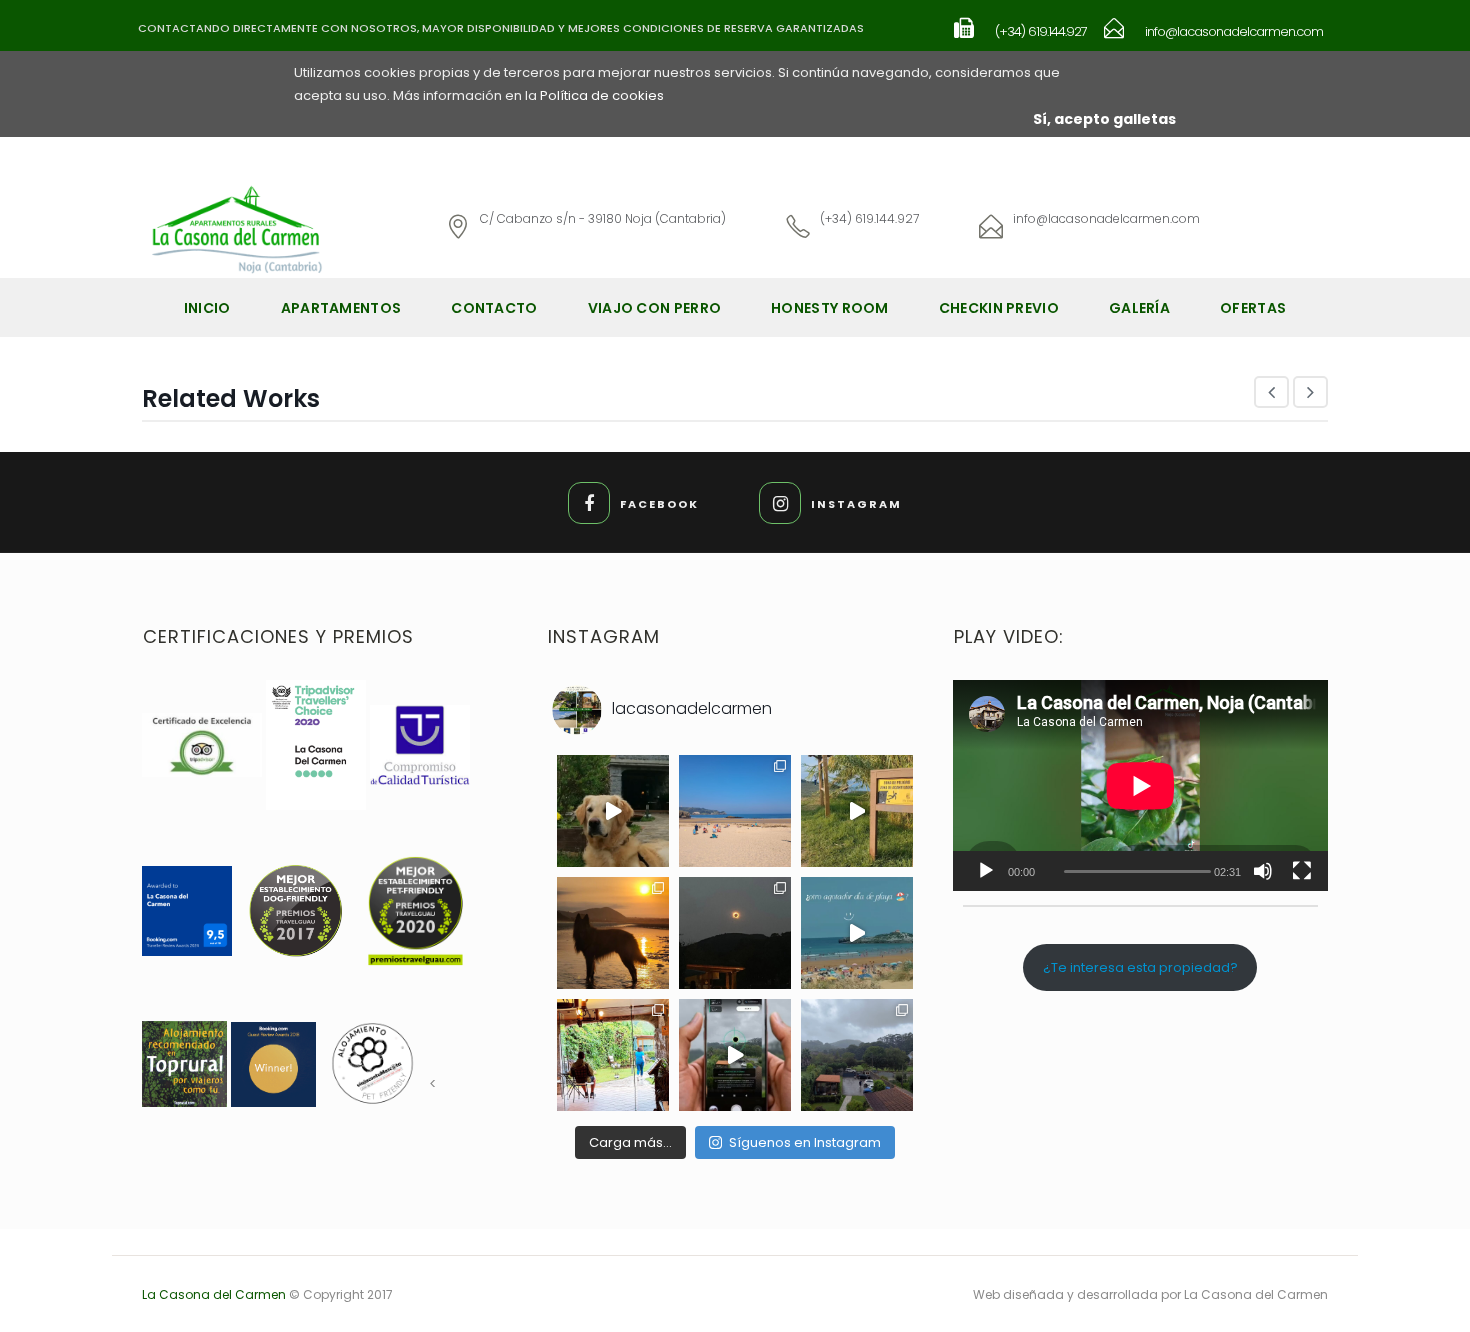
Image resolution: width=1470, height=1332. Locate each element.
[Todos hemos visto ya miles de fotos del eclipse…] (613, 933)
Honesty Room (830, 308)
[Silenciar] (1263, 871)
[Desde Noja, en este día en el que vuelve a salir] (735, 811)
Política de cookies (602, 95)
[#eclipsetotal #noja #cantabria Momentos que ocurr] (735, 933)
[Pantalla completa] (1302, 871)
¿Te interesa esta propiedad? (1140, 967)
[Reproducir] (986, 871)
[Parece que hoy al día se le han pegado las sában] (857, 1055)
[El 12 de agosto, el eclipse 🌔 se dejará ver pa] (735, 1055)
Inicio (207, 308)
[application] (1140, 785)
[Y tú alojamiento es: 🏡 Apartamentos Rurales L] (857, 811)
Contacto (494, 308)
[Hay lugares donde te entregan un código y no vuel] (613, 1055)
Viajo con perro (655, 308)
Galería (1139, 308)
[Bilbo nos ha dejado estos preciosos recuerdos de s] (613, 811)
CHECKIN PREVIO (999, 308)
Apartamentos (341, 308)
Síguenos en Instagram (805, 1142)
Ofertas (1253, 308)
